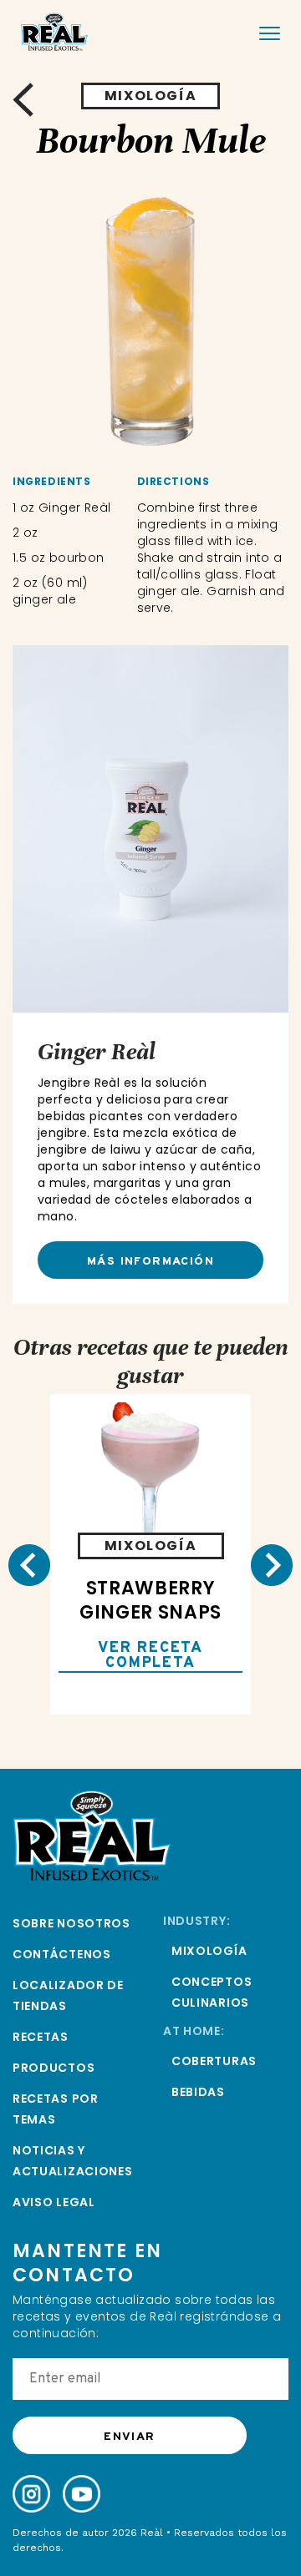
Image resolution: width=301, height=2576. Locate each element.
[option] (150, 322)
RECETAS (41, 2037)
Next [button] (272, 1565)
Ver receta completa (150, 1657)
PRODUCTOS (54, 2068)
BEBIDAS (198, 2092)
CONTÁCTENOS (62, 1954)
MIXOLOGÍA (209, 1951)
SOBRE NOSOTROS (71, 1923)
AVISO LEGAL (54, 2202)
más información (150, 1262)
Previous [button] (29, 1565)
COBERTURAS (214, 2061)
